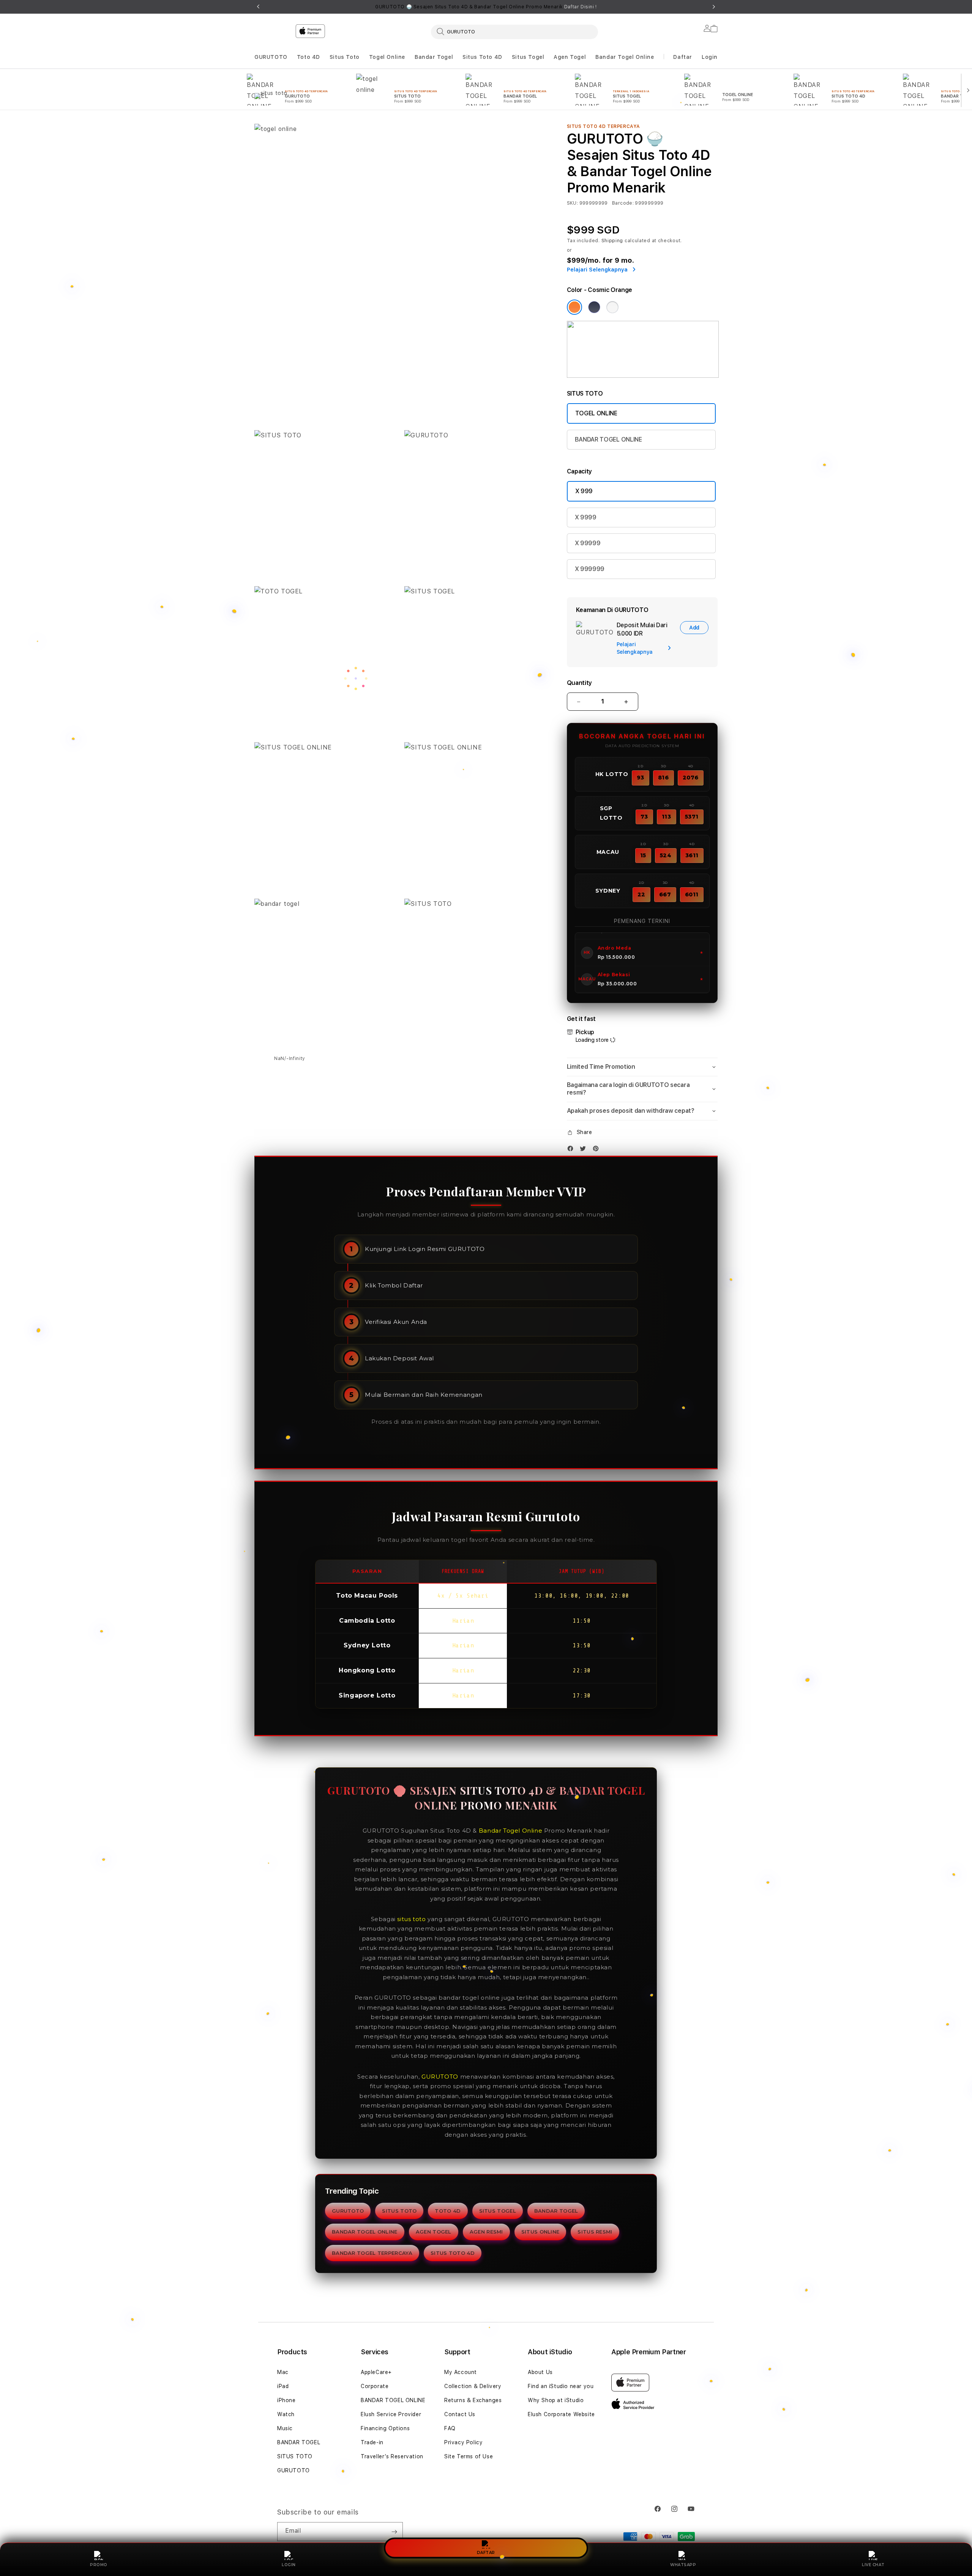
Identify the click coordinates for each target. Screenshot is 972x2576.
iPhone (286, 2400)
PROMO (99, 2565)
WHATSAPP (683, 2565)
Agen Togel (570, 57)
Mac (283, 2372)
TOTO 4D (448, 2211)
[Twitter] (585, 1150)
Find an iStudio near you (561, 2386)
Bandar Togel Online (625, 57)
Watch (286, 2414)
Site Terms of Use (469, 2456)
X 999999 (590, 569)
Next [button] (714, 7)
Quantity (579, 683)
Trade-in (372, 2442)
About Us (540, 2372)
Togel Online (387, 57)
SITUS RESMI (595, 2232)
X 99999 (588, 543)
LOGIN (289, 2565)
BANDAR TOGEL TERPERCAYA (372, 2253)
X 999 (584, 491)
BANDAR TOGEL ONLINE (608, 439)
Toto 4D (308, 57)
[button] (271, 57)
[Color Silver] (612, 307)
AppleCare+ (376, 2372)
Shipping (612, 241)
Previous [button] (258, 7)
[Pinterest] (598, 1150)
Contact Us (460, 2414)
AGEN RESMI (486, 2232)
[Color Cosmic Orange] (574, 307)
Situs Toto (345, 57)
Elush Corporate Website (561, 2414)
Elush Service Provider (391, 2414)
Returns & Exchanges (473, 2400)
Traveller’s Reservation (392, 2456)
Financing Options (385, 2428)
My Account (461, 2372)
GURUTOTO (271, 57)
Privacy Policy (463, 2442)
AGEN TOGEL (434, 2232)
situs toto (411, 1919)
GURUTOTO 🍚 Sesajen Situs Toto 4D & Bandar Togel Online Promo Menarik (486, 7)
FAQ (450, 2428)
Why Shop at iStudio (556, 2400)
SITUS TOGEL (498, 2211)
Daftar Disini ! (581, 7)
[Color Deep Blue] (594, 307)
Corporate (375, 2386)
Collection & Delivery (473, 2386)
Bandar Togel (434, 57)
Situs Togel (528, 57)
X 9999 (586, 517)
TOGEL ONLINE (596, 413)
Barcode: (623, 203)
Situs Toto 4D (482, 57)
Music (285, 2428)
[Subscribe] (394, 2532)
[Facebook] (572, 1150)
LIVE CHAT (873, 2565)
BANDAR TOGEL (556, 2211)
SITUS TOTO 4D (453, 2253)
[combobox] (514, 32)
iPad (283, 2386)
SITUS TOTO (399, 2211)
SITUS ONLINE (540, 2232)
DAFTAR (486, 2552)
